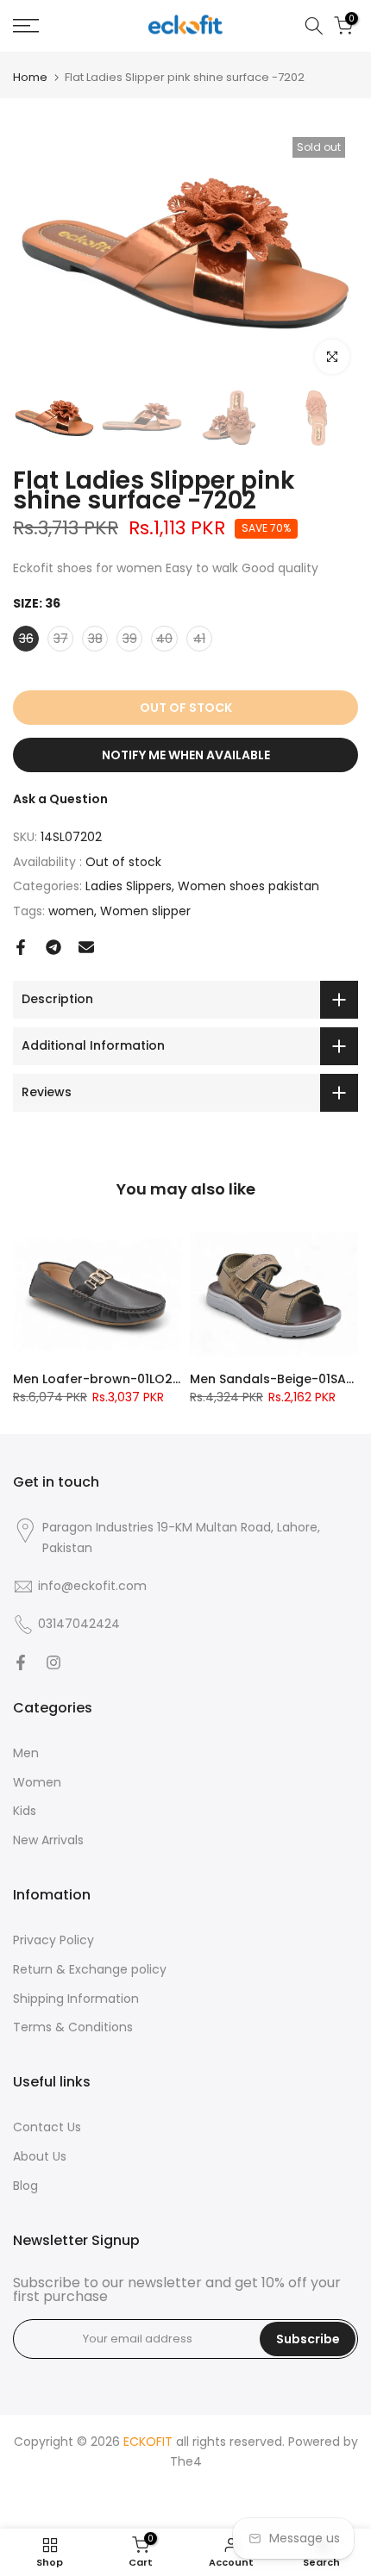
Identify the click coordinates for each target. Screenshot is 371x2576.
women (71, 911)
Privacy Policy (53, 1940)
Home (30, 77)
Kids (25, 1811)
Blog (25, 2186)
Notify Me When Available (186, 755)
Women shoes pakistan (248, 886)
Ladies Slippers (129, 886)
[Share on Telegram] (53, 947)
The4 (186, 2461)
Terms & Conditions (73, 2027)
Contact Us (47, 2127)
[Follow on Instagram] (53, 1662)
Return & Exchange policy (90, 1969)
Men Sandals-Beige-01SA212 (278, 1379)
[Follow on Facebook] (21, 1662)
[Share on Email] (86, 947)
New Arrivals (48, 1840)
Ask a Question (60, 799)
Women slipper (145, 911)
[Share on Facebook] (21, 947)
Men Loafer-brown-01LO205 (101, 1379)
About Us (40, 2156)
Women (37, 1782)
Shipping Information (76, 1999)
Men (26, 1753)
